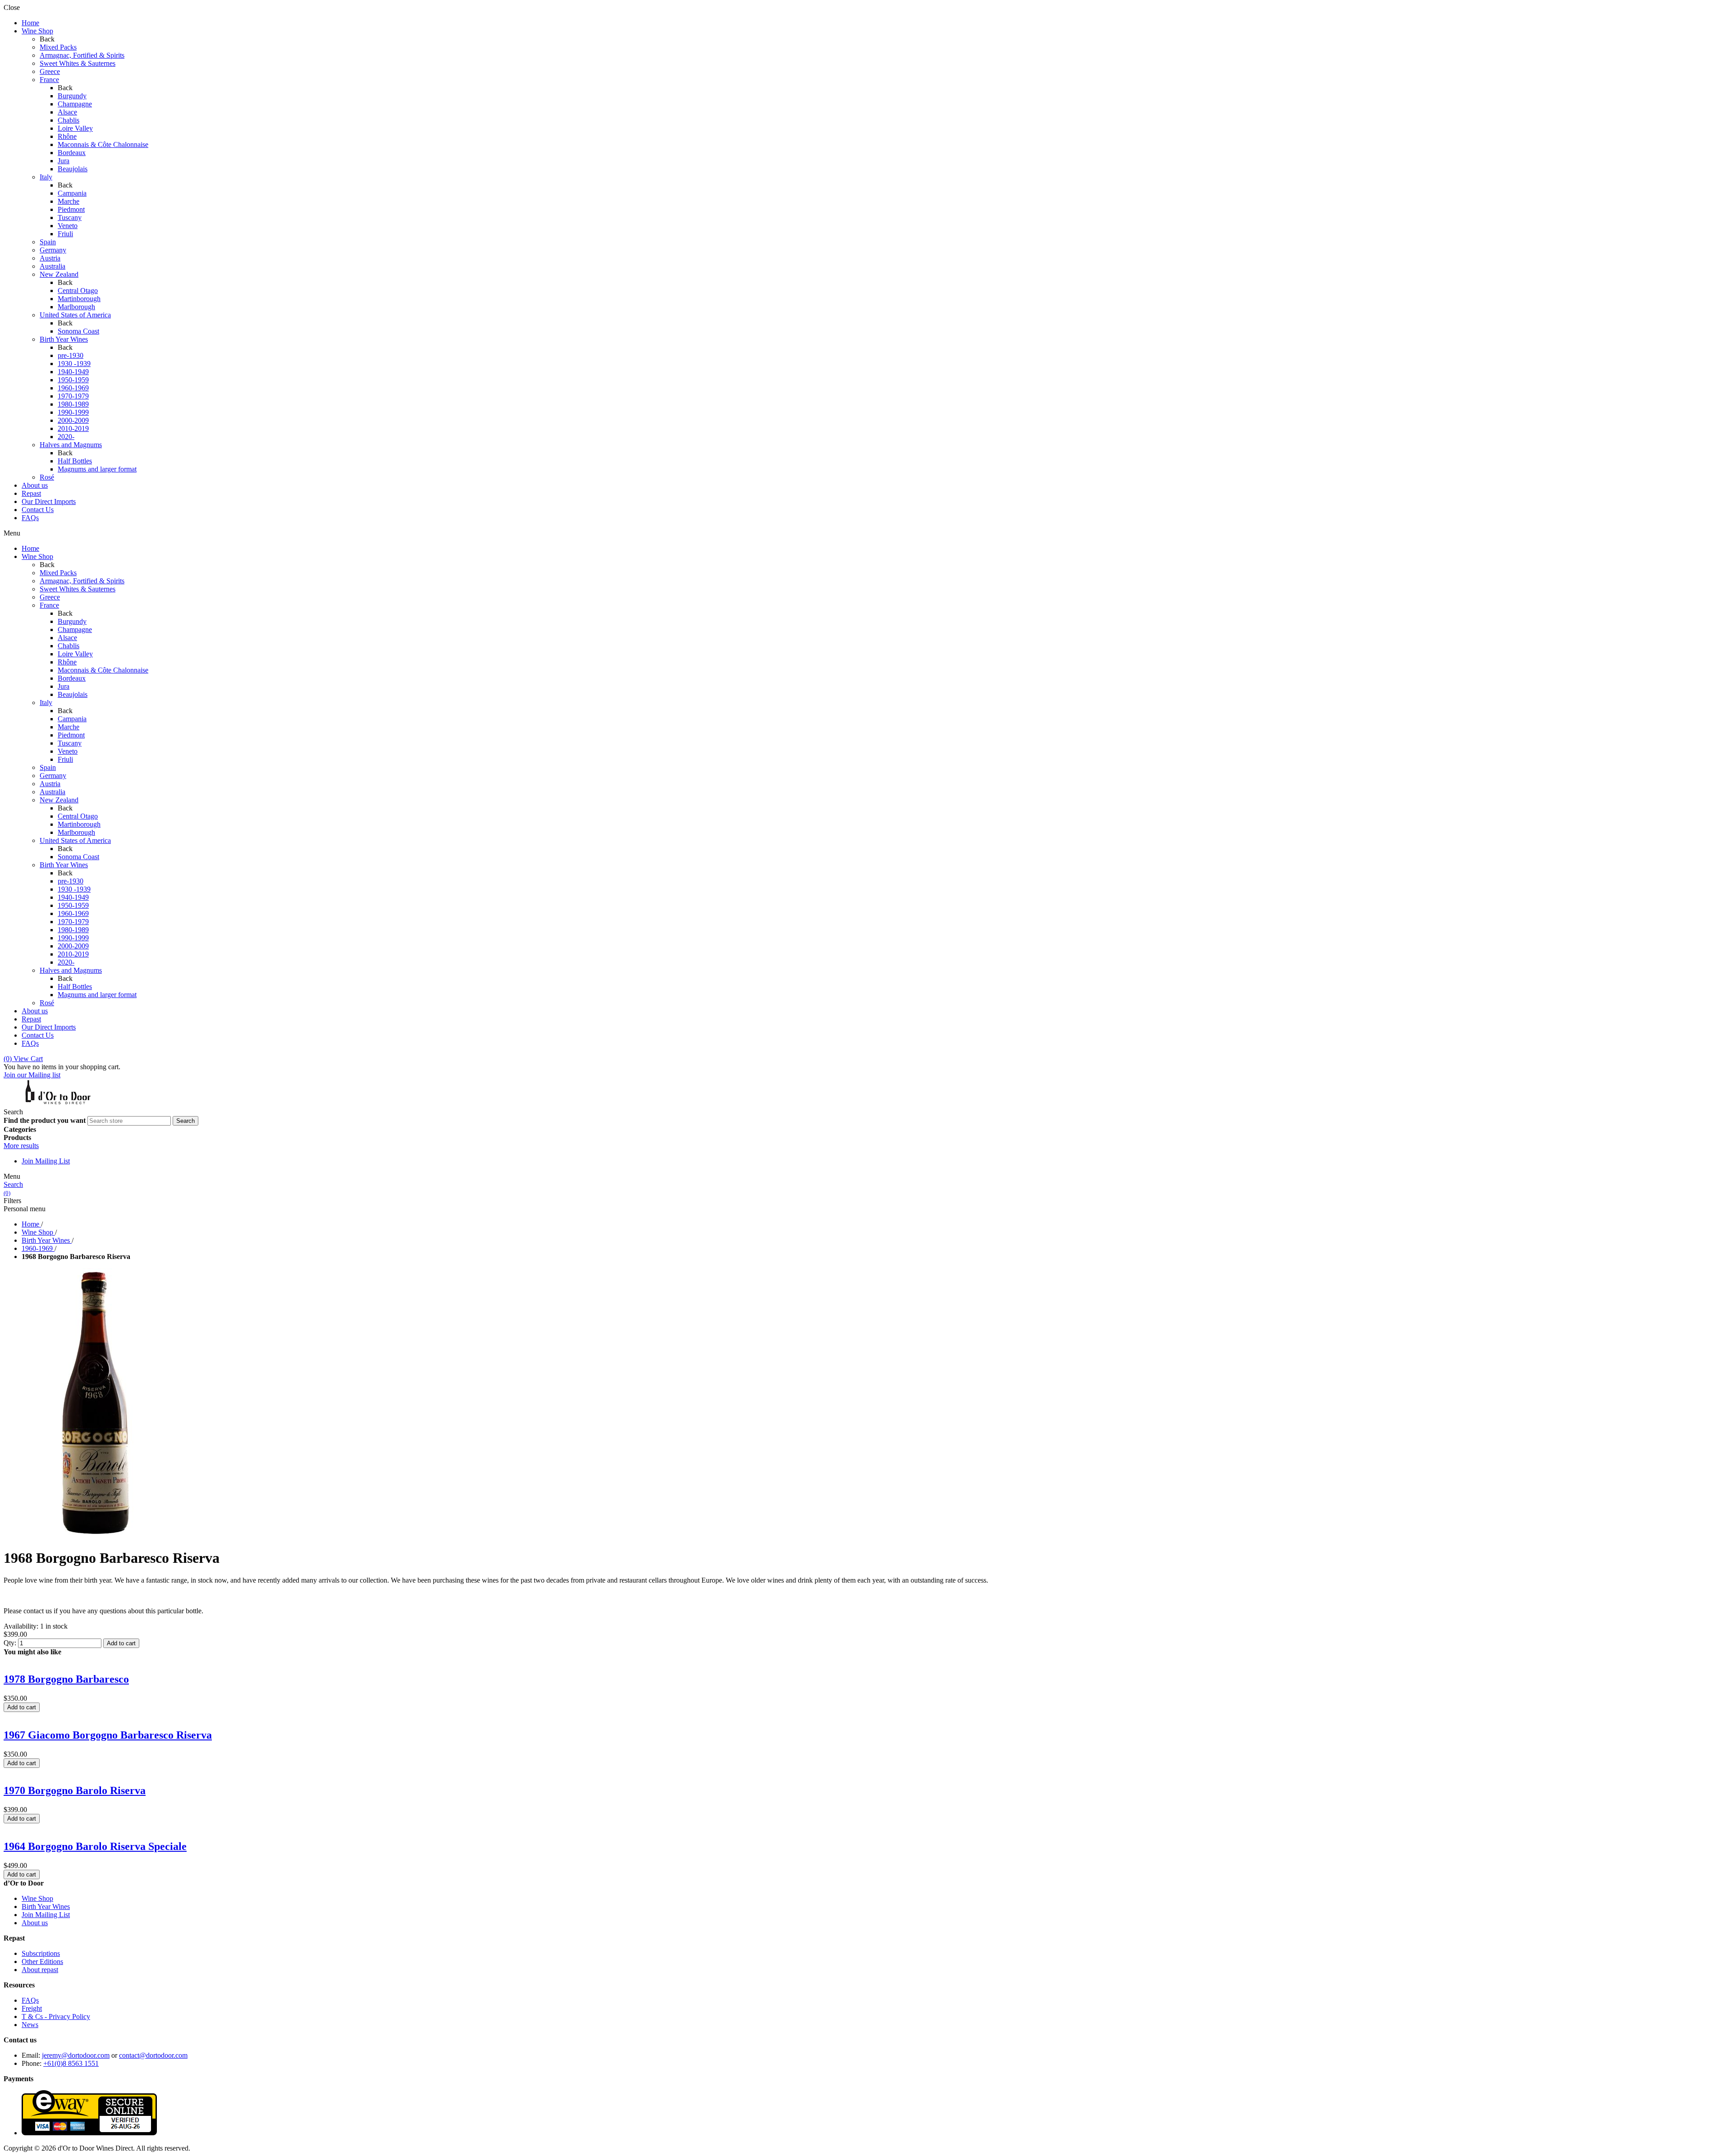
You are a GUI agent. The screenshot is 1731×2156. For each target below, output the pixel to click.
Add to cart (121, 1643)
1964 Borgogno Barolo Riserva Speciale (95, 1846)
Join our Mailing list (32, 1075)
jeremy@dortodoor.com (76, 2055)
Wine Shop (37, 1898)
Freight (32, 2008)
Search (13, 1184)
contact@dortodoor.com (153, 2055)
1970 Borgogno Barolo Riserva (75, 1790)
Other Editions (42, 1961)
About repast (40, 1970)
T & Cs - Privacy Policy (56, 2016)
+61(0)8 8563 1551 (71, 2063)
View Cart (23, 1059)
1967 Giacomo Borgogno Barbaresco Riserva (108, 1735)
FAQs (30, 2000)
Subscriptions (41, 1953)
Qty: (10, 1643)
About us (35, 1923)
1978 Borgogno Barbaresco (66, 1679)
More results (21, 1146)
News (30, 2025)
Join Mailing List (46, 1161)
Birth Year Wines (46, 1907)
